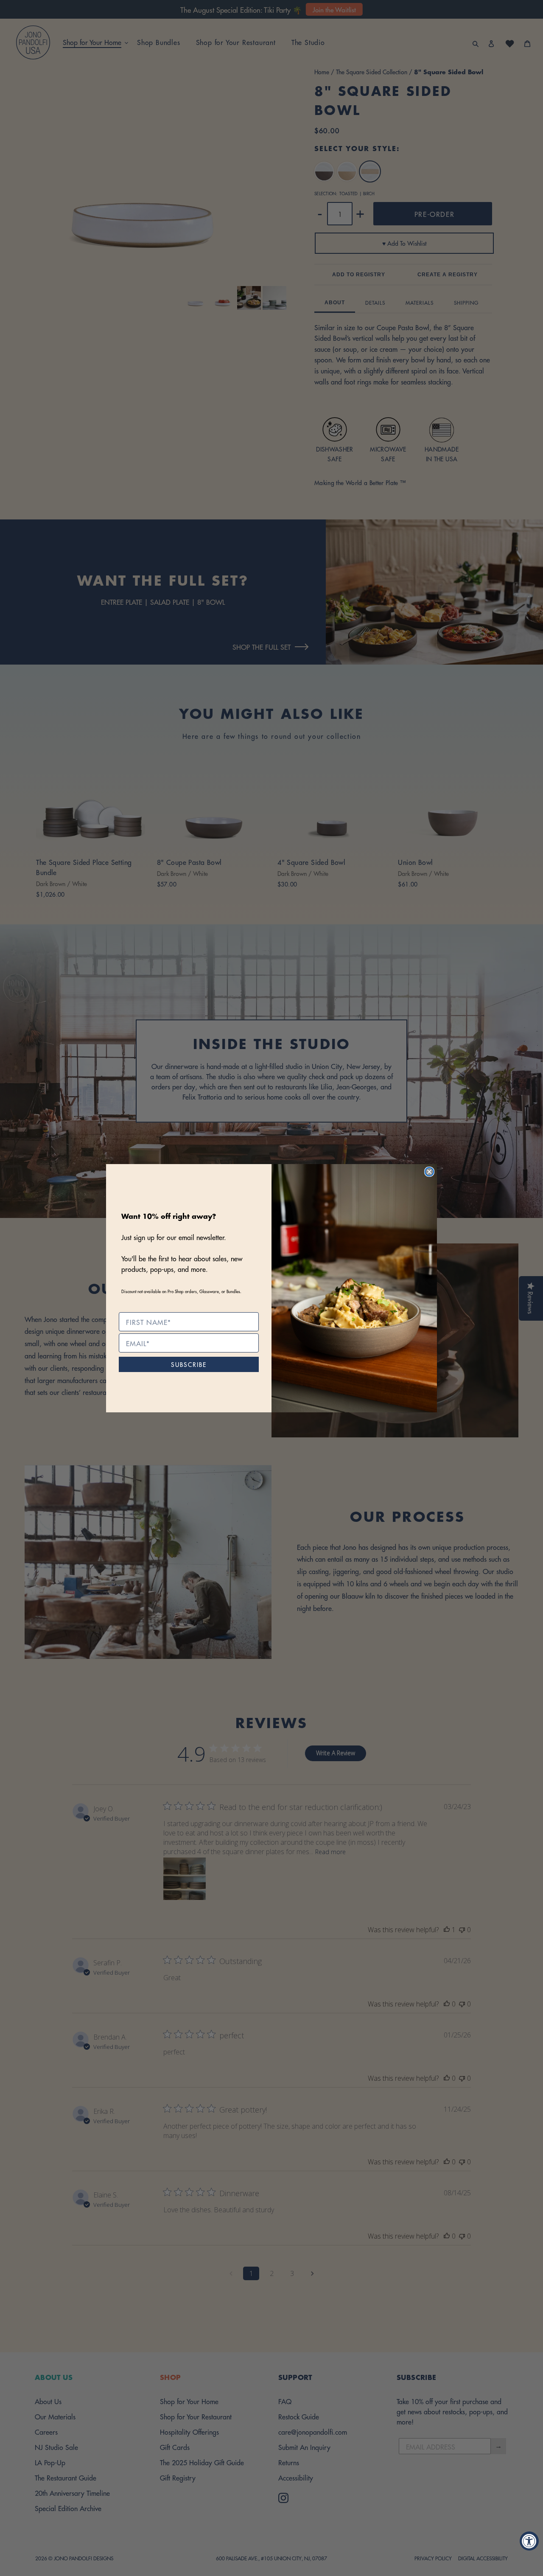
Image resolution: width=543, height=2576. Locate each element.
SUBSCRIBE (189, 1364)
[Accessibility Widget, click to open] (529, 2541)
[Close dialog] (429, 1172)
